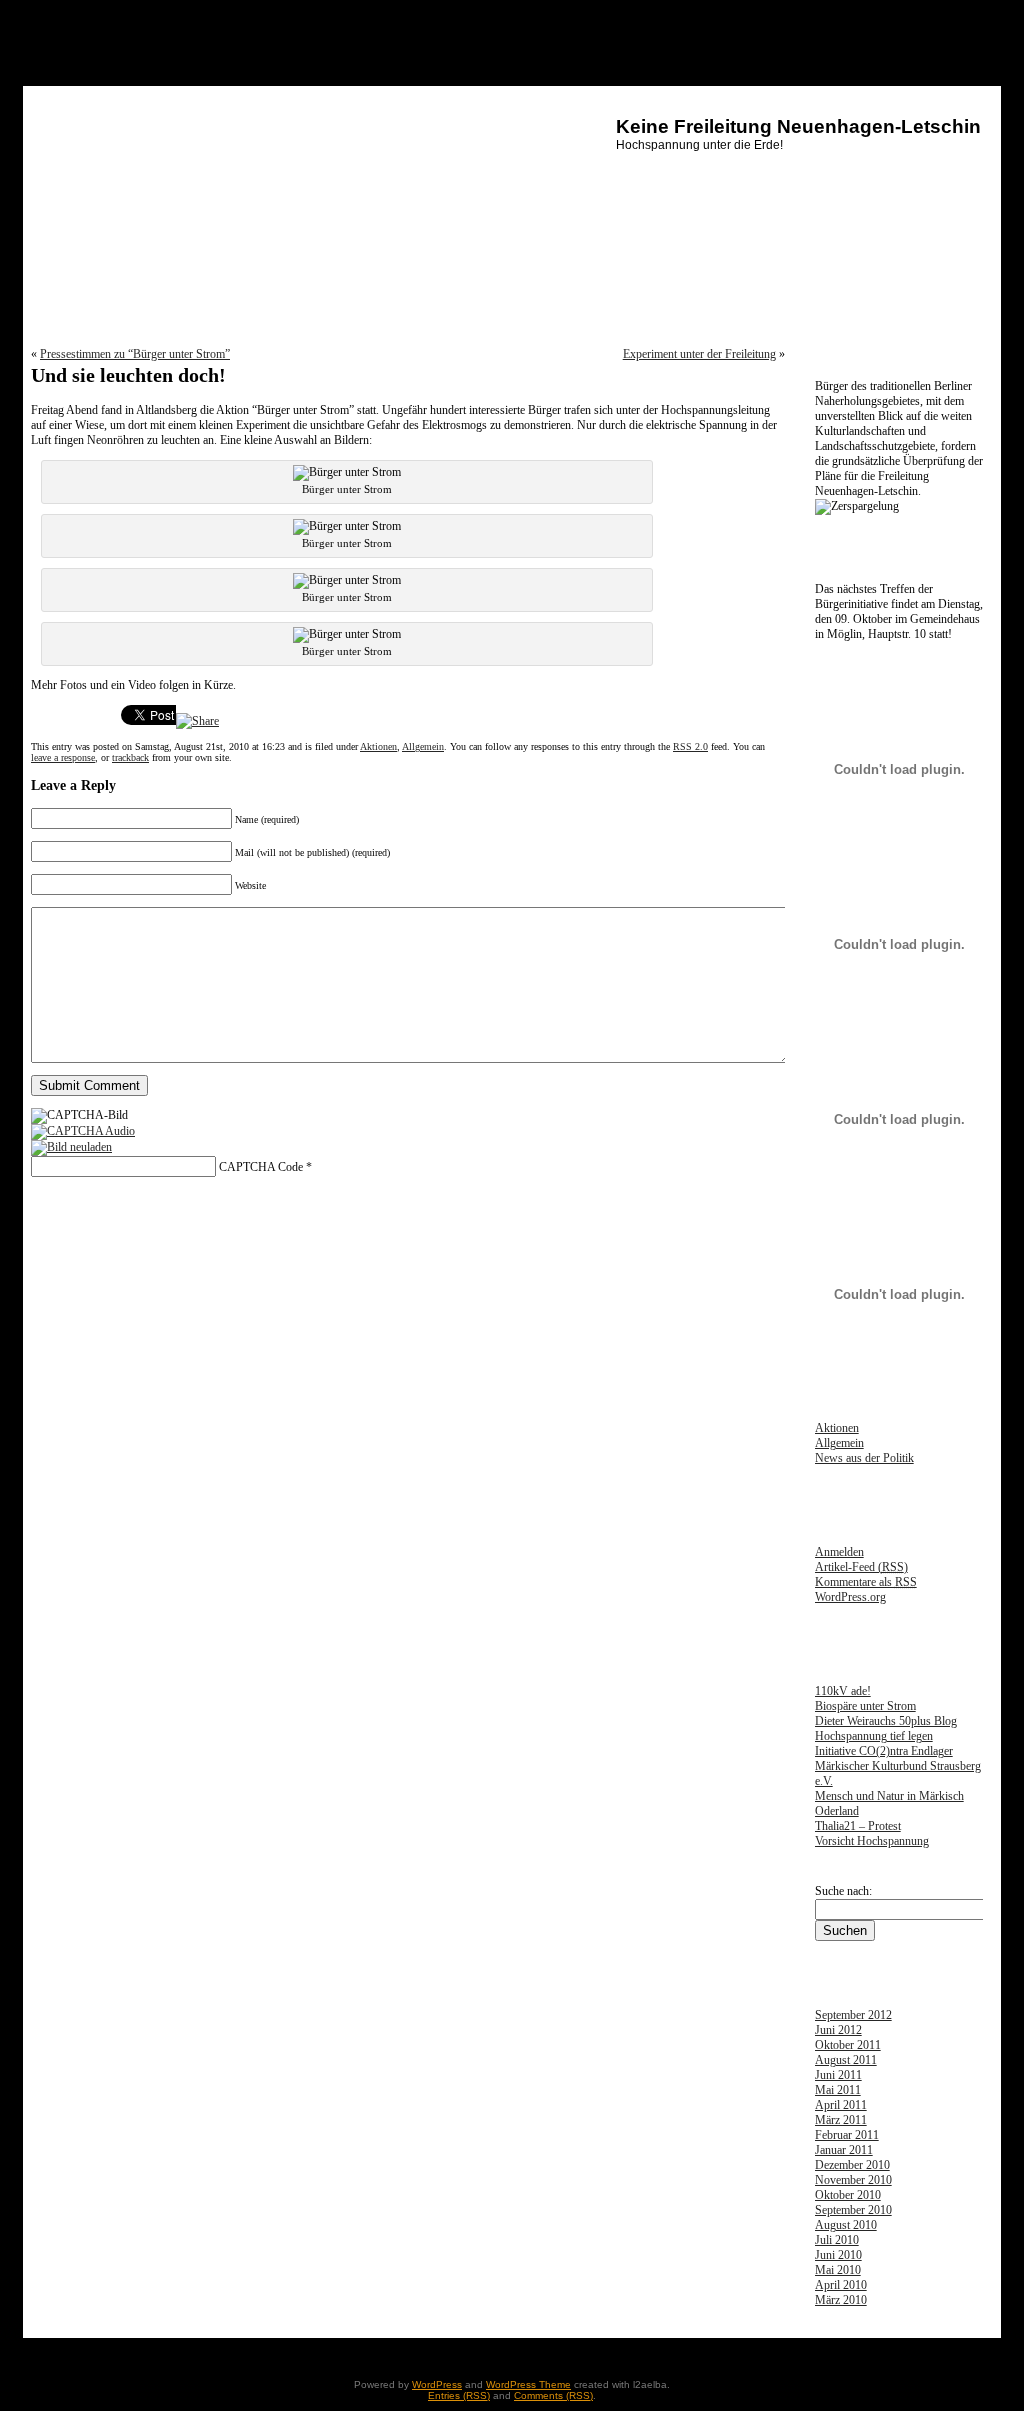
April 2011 (841, 2105)
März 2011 (841, 2120)
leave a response (63, 757)
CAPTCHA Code (261, 1167)
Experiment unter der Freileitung (699, 354)
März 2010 (841, 2300)
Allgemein (423, 746)
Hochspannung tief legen (874, 1736)
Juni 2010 (838, 2255)
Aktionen (378, 746)
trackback (130, 757)
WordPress (437, 2384)
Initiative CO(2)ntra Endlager (884, 1751)
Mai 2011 (838, 2090)
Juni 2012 (838, 2030)
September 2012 (853, 2015)
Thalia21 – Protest (858, 1826)
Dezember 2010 (852, 2165)
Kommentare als (866, 1582)
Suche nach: (843, 1891)
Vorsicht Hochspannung (872, 1841)
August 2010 (846, 2225)
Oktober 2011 (848, 2045)
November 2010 (853, 2180)
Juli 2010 (837, 2240)
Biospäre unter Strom (865, 1706)
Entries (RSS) (459, 2395)
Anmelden (839, 1552)
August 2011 (846, 2060)
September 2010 (853, 2210)
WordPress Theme (528, 2384)
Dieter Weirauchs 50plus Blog (886, 1721)
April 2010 (841, 2285)
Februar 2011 (847, 2135)
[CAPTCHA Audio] (83, 1131)
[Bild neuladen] (71, 1147)
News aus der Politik (864, 1458)
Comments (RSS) (553, 2395)
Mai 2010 (838, 2270)
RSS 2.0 (690, 746)
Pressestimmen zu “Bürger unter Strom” (135, 354)
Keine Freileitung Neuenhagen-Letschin (798, 126)
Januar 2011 (844, 2150)
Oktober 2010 (848, 2195)
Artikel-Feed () (861, 1567)
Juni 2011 (838, 2075)
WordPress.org (850, 1597)
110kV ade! (843, 1691)
